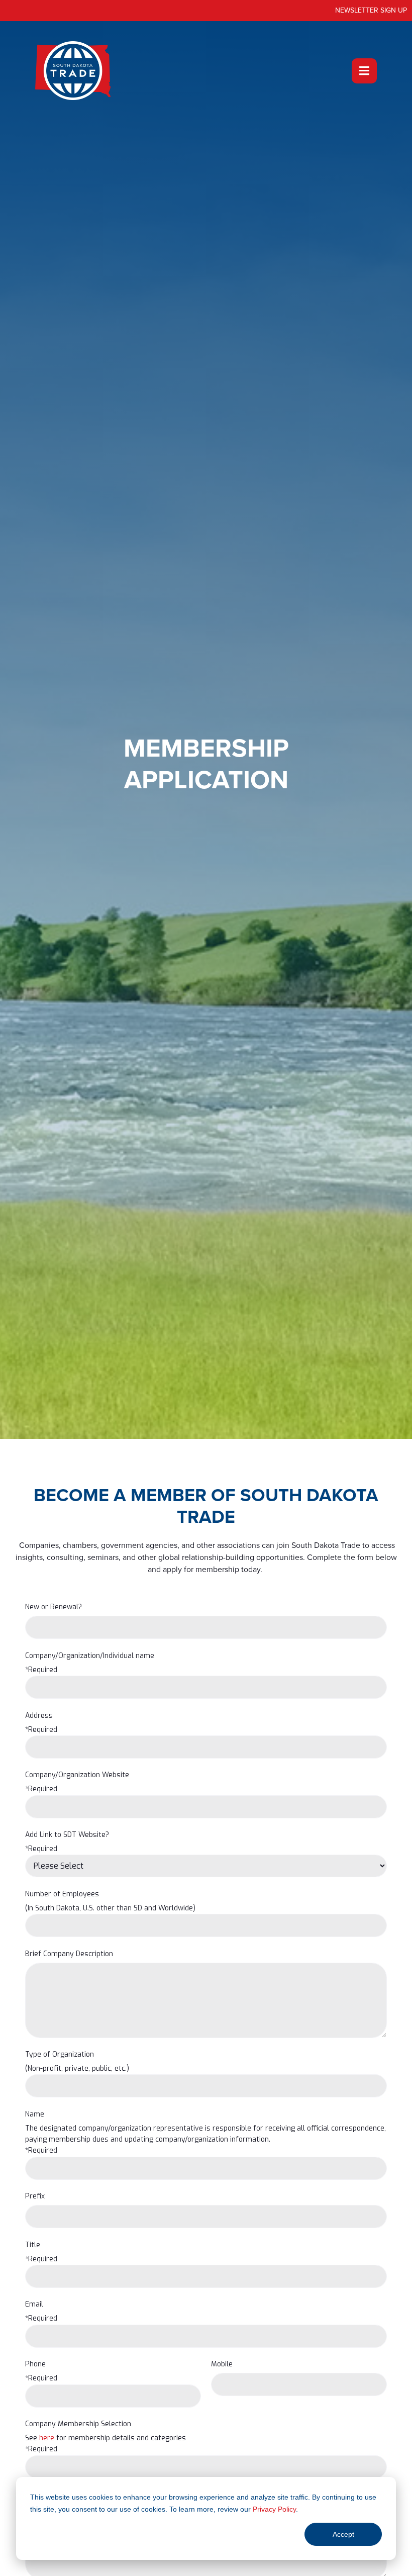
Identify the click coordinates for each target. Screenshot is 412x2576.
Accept (343, 2534)
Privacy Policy (274, 2509)
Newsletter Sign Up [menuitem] (371, 10)
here (47, 2438)
